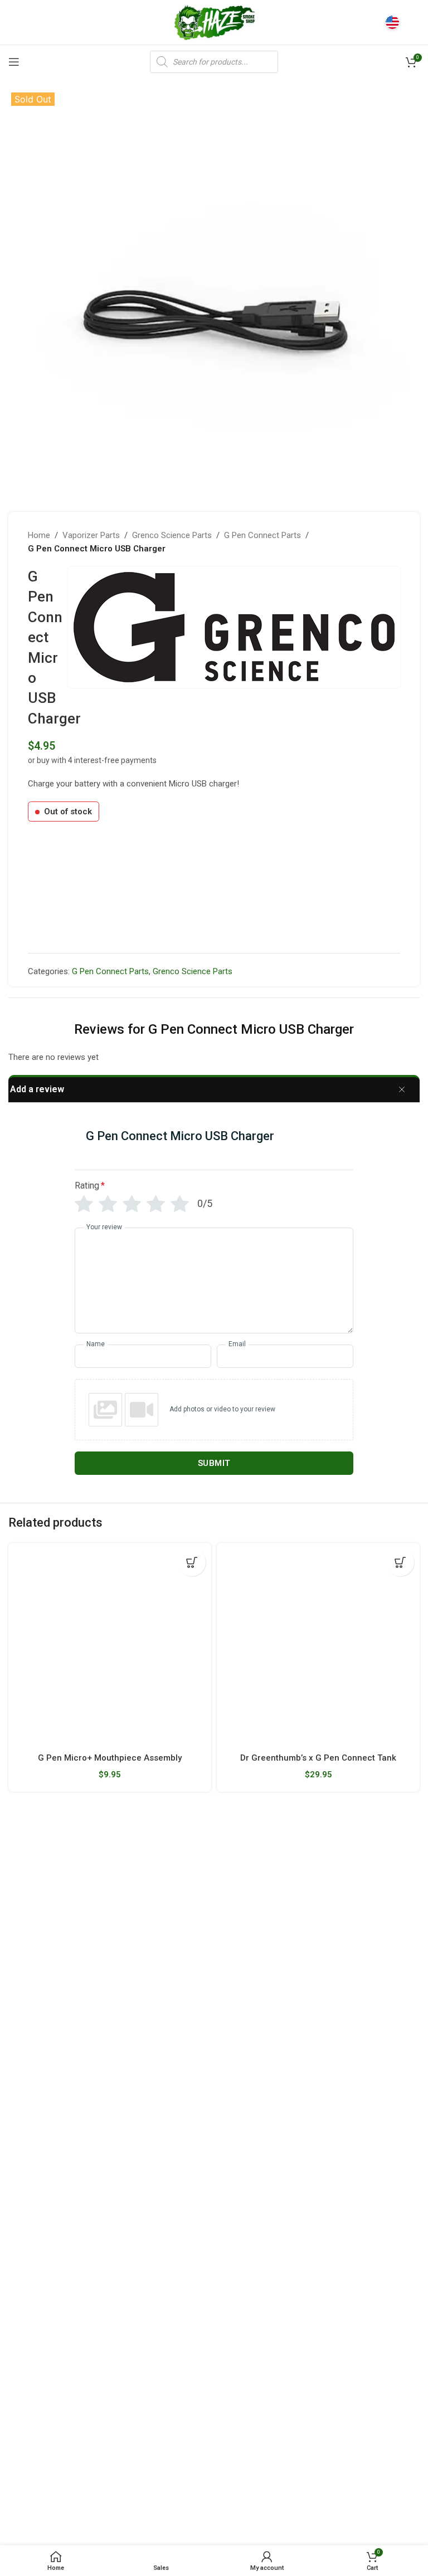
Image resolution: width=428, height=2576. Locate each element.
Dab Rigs (309, 1889)
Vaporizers (313, 1927)
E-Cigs (305, 2003)
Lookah (21, 2211)
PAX (16, 2134)
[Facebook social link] (15, 2471)
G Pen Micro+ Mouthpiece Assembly (110, 1758)
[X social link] (29, 2471)
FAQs (160, 2153)
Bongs (305, 1851)
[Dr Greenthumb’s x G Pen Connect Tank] (318, 1644)
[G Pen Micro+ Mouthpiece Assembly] (110, 1644)
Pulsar (20, 2173)
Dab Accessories (323, 1908)
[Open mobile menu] (14, 62)
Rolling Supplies (321, 1984)
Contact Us (170, 2173)
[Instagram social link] (45, 2471)
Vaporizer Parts (91, 535)
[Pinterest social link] (61, 2471)
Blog (159, 2192)
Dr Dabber (26, 2361)
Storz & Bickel (33, 2096)
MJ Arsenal (28, 2230)
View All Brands (36, 2268)
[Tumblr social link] (76, 2471)
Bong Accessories (325, 1870)
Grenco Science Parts (172, 535)
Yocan (20, 2153)
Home (39, 535)
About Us (167, 2096)
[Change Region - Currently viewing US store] (392, 22)
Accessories (315, 2022)
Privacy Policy (175, 2230)
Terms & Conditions (185, 2211)
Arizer (19, 2115)
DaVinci (21, 2380)
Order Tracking (177, 2115)
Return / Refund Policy (191, 2134)
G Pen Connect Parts (262, 535)
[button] (192, 1562)
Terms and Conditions (274, 2508)
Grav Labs (26, 2192)
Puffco (21, 2342)
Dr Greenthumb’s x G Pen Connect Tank (318, 1758)
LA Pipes (24, 2248)
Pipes (303, 1965)
